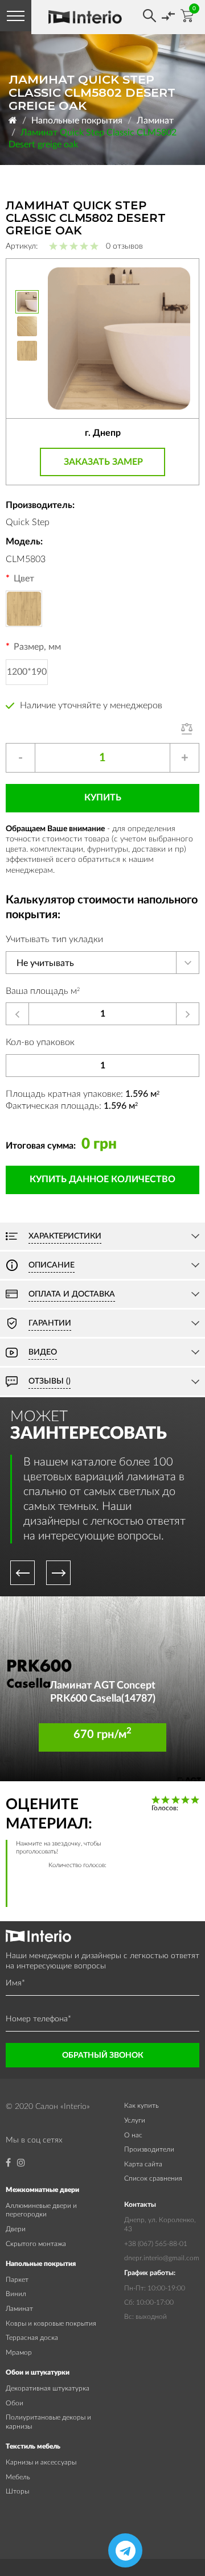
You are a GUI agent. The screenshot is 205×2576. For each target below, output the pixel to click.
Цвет (24, 579)
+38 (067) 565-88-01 (156, 2244)
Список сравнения (153, 2178)
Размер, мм (37, 647)
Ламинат (155, 121)
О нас (133, 2135)
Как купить (142, 2106)
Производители (149, 2149)
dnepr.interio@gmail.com (162, 2258)
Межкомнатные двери (42, 2190)
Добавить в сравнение (190, 729)
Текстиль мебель (33, 2446)
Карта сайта (143, 2164)
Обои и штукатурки (38, 2372)
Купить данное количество (102, 1179)
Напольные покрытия (77, 121)
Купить (103, 798)
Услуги (135, 2120)
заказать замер (103, 462)
